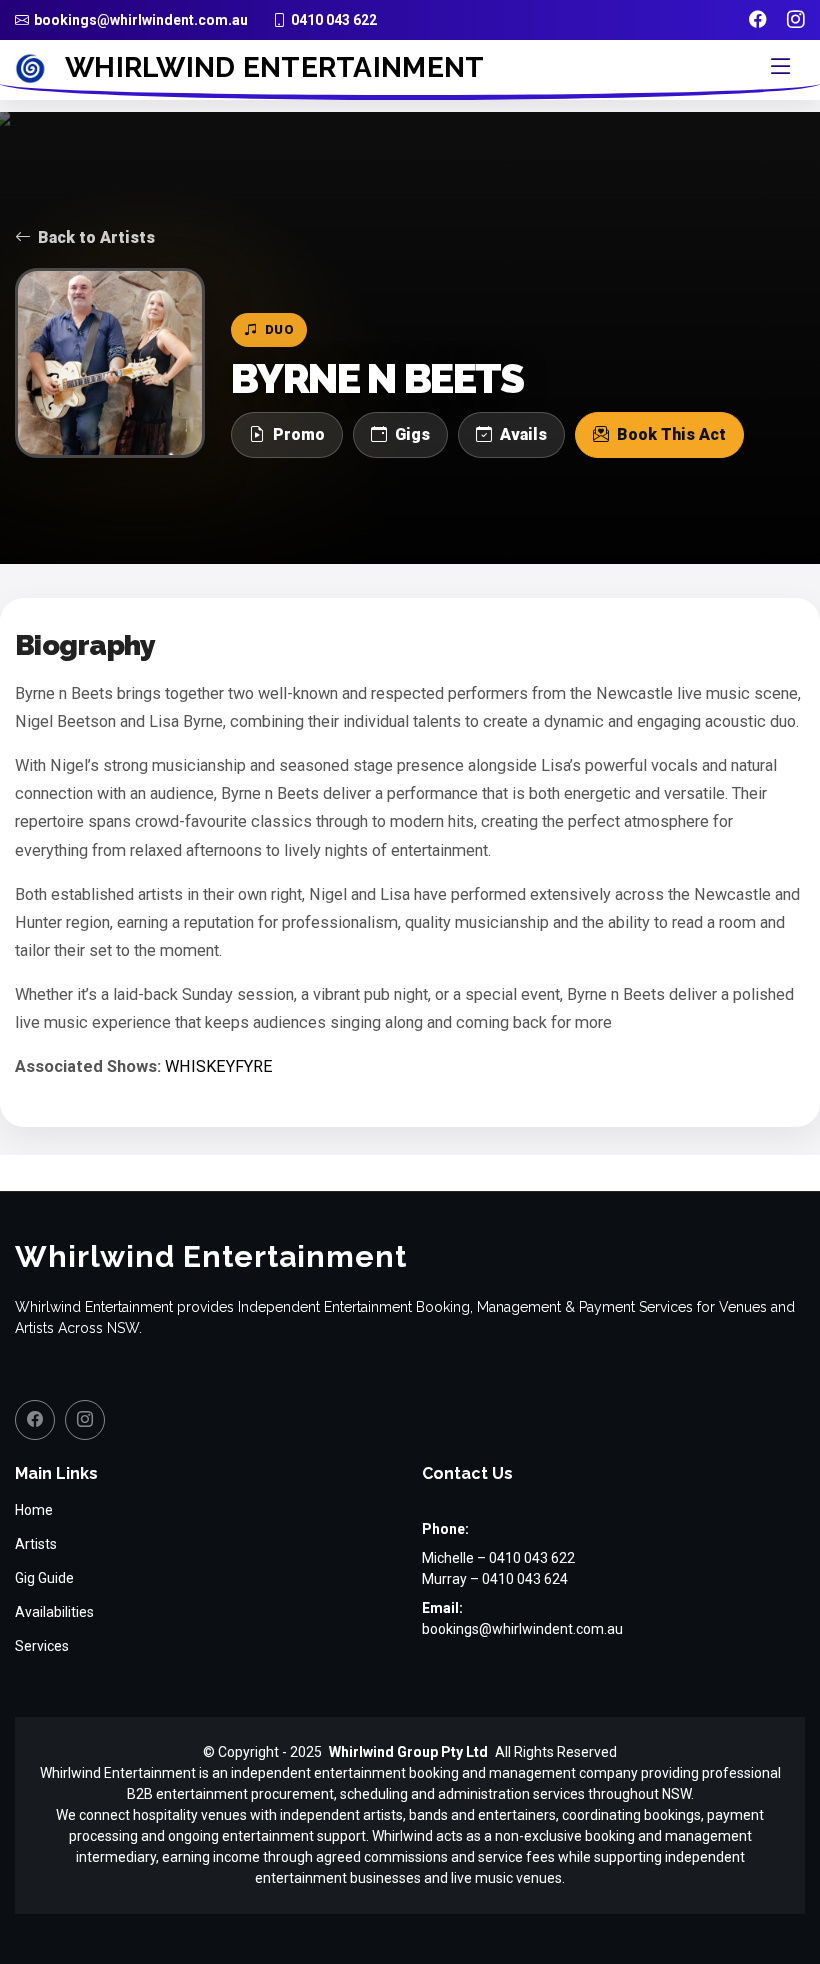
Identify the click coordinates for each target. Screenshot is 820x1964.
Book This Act (671, 434)
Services (42, 1646)
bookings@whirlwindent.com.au (522, 1629)
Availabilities (54, 1612)
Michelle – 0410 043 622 (498, 1558)
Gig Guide (44, 1578)
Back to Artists (96, 237)
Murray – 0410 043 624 (495, 1579)
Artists (36, 1544)
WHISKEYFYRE (219, 1066)
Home (34, 1510)
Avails (523, 434)
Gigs (412, 434)
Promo (299, 434)
